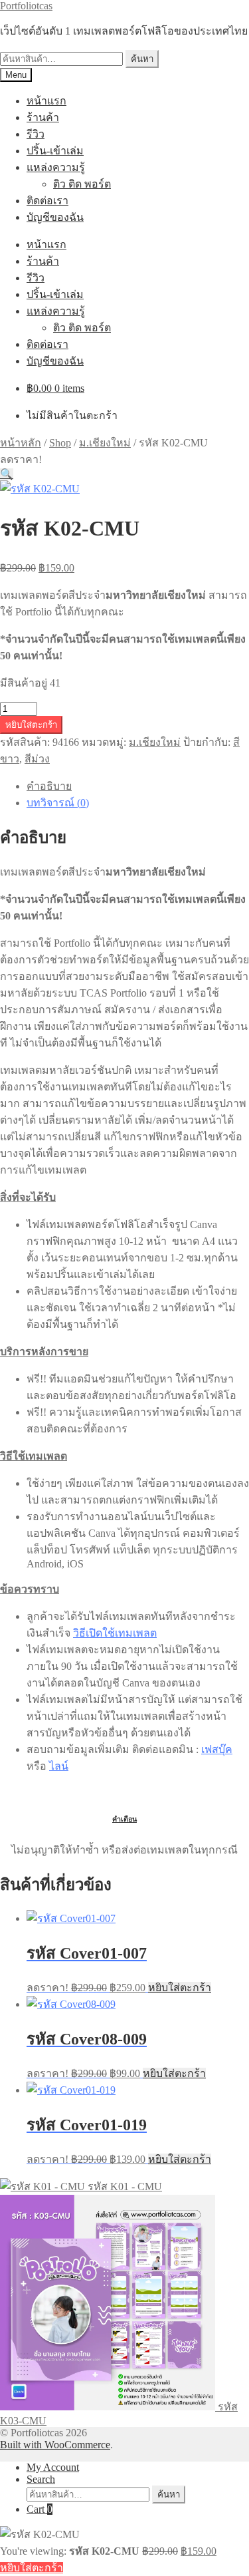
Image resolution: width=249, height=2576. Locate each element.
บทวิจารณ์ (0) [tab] (58, 803)
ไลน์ (59, 1766)
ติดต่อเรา (47, 201)
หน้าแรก (46, 101)
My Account (53, 2467)
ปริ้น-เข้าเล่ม (55, 151)
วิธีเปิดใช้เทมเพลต (115, 1633)
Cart (40, 2509)
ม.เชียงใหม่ (105, 443)
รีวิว (36, 134)
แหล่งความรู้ (56, 167)
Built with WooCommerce (55, 2445)
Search (41, 2479)
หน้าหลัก (21, 443)
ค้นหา (142, 59)
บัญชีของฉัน (55, 217)
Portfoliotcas (26, 6)
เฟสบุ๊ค (217, 1749)
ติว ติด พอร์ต (82, 184)
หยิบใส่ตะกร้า (31, 725)
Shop (60, 443)
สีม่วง (37, 759)
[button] (7, 474)
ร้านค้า (43, 117)
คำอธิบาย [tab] (49, 786)
